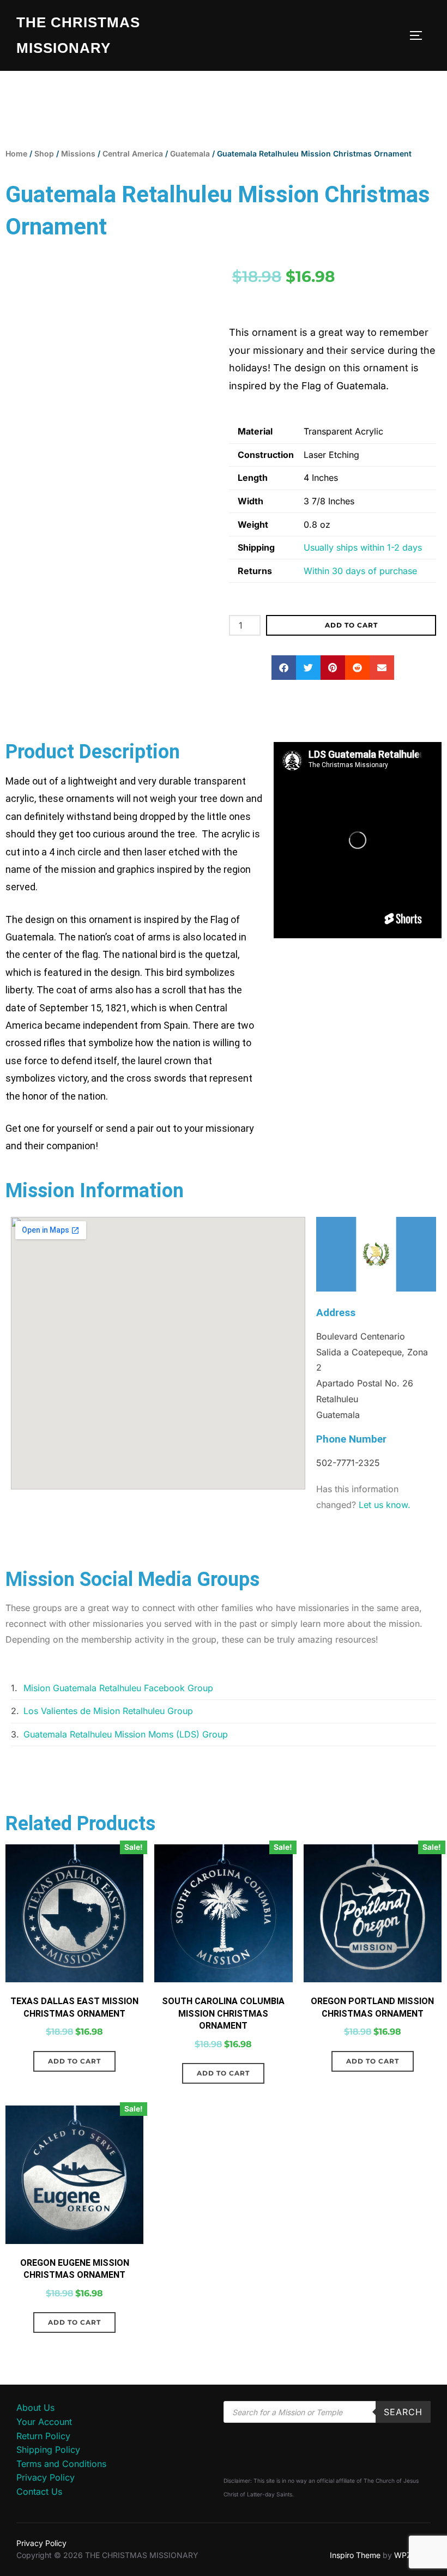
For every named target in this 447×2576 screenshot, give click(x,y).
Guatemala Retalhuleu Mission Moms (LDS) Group (126, 1734)
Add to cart (351, 625)
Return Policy (43, 2436)
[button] (284, 668)
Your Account (44, 2422)
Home (16, 153)
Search (403, 2412)
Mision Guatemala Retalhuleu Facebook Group (118, 1688)
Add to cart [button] (74, 2061)
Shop (44, 153)
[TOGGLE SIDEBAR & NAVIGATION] (420, 35)
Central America (133, 153)
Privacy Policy (46, 2477)
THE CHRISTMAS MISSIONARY (78, 35)
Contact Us (39, 2491)
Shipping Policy (48, 2450)
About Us (35, 2408)
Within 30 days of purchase (360, 571)
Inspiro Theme (355, 2555)
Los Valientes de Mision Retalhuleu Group (108, 1711)
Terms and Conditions (61, 2464)
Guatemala (190, 153)
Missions (78, 153)
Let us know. (385, 1505)
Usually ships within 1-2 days (363, 547)
